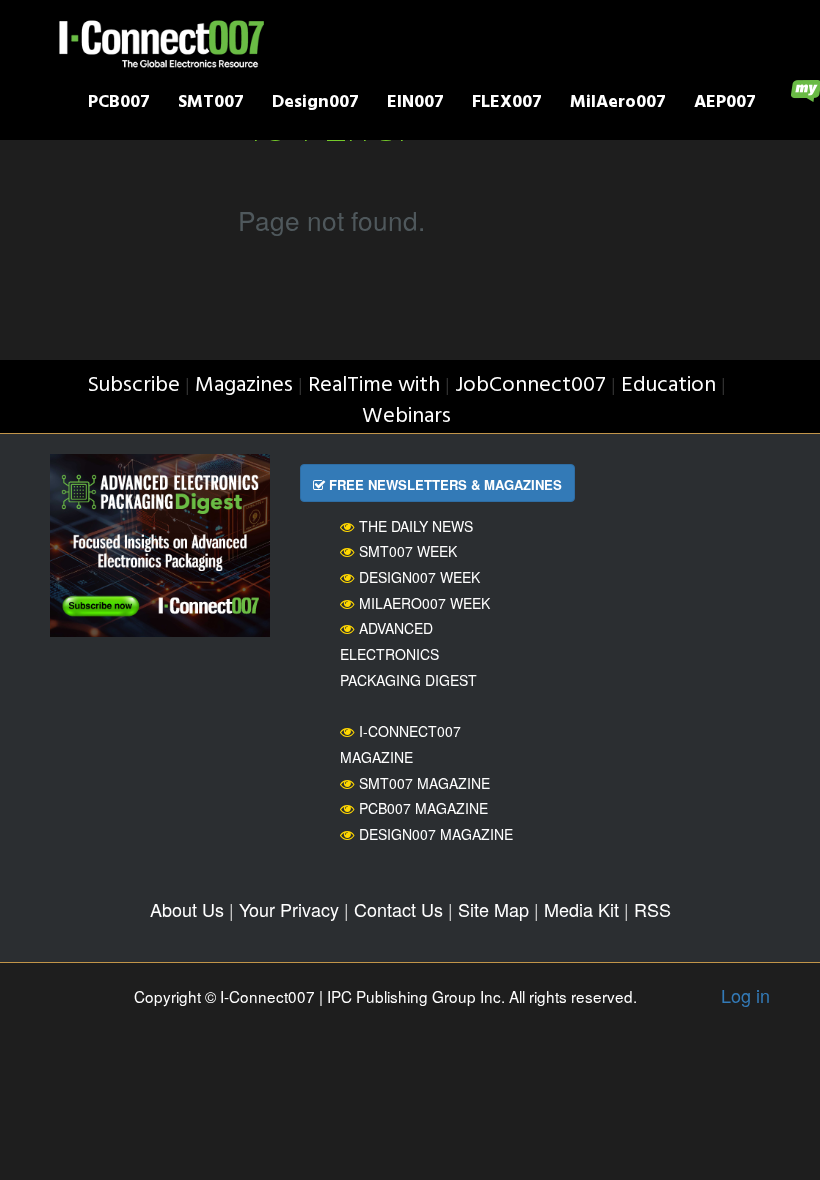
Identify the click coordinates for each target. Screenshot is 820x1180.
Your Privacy (289, 909)
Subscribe (133, 385)
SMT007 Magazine (424, 783)
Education (668, 385)
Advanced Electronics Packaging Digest (408, 653)
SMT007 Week (408, 551)
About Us (187, 909)
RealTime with (374, 385)
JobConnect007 (530, 385)
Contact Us (398, 909)
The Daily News (416, 526)
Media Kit (581, 909)
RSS (652, 909)
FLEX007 (507, 104)
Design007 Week (419, 577)
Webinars (406, 416)
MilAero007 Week (424, 603)
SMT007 (211, 104)
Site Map (493, 909)
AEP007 (725, 104)
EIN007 (415, 104)
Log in (745, 995)
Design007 (315, 104)
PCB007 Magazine (423, 808)
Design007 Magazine (436, 834)
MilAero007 (618, 104)
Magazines (244, 385)
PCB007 (119, 104)
